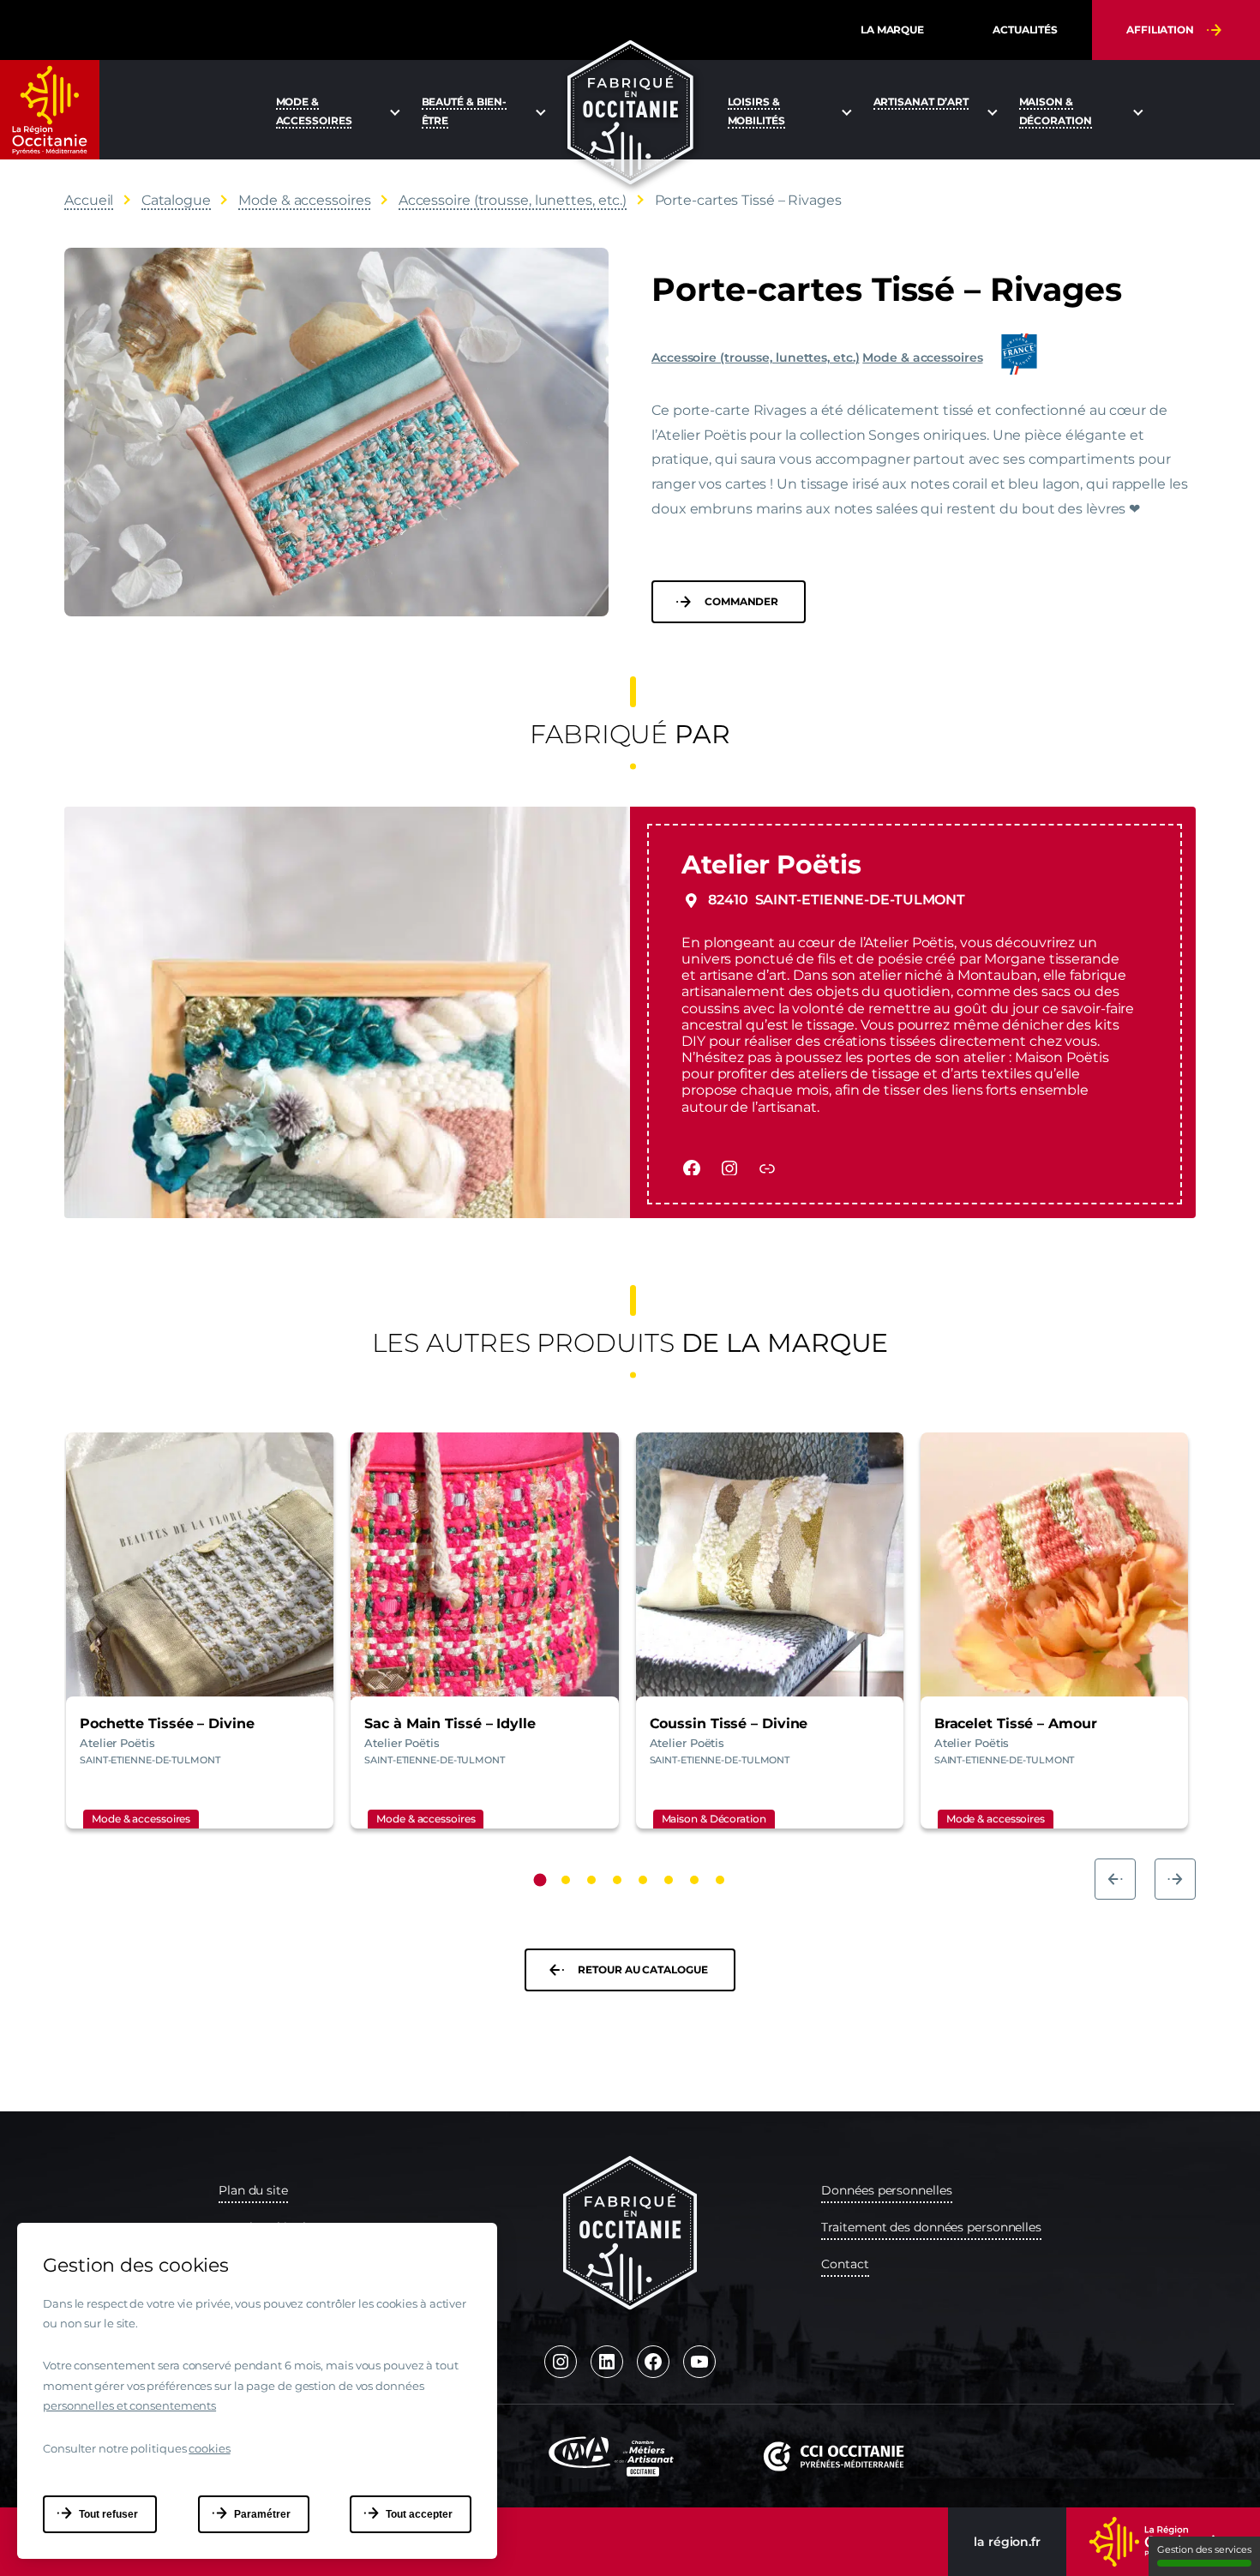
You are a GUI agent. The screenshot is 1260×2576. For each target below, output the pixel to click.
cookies (209, 2448)
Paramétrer (262, 2514)
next (1175, 1879)
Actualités (1025, 30)
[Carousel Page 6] (669, 1880)
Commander (741, 601)
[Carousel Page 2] (566, 1880)
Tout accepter (419, 2514)
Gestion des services (1204, 2549)
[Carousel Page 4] (617, 1880)
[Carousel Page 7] (694, 1880)
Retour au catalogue (642, 1970)
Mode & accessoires (922, 357)
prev (1115, 1879)
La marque (892, 30)
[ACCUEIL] (630, 113)
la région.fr (1007, 2542)
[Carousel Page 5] (643, 1880)
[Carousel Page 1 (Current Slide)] (540, 1879)
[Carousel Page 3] (591, 1880)
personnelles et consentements (129, 2405)
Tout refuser (108, 2514)
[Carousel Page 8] (720, 1880)
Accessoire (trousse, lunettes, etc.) (755, 357)
